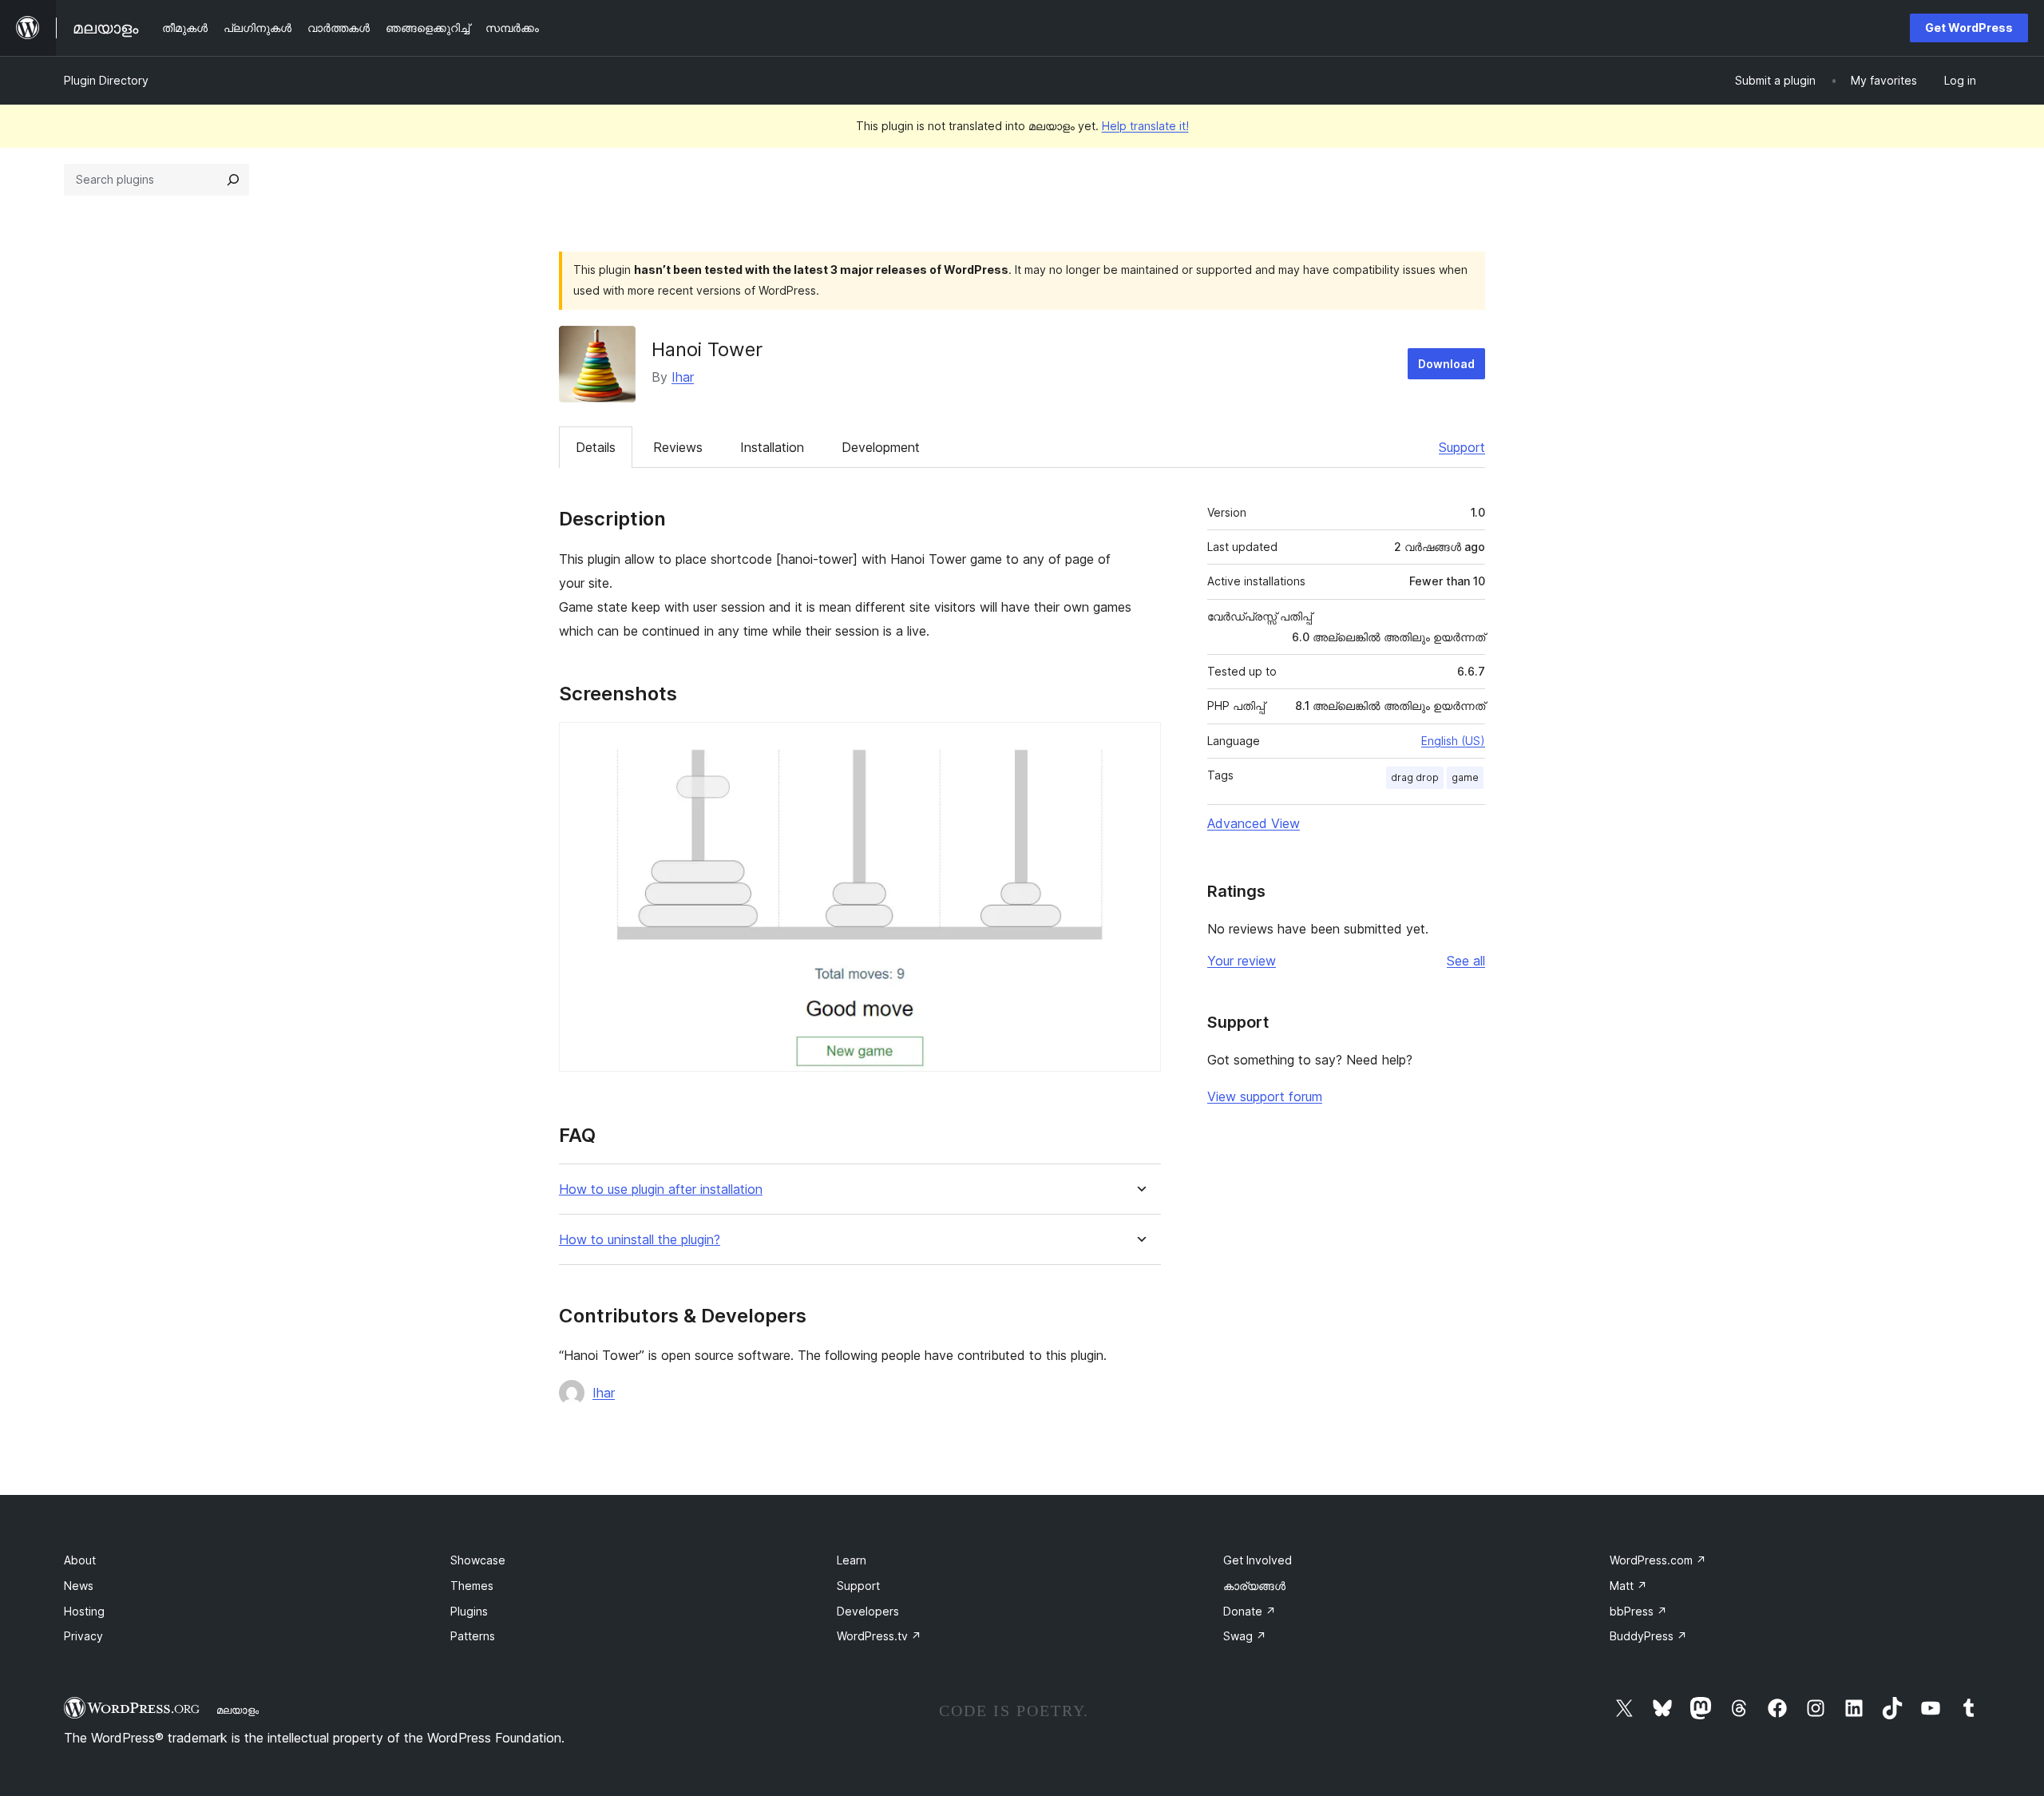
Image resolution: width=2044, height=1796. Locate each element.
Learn (852, 1560)
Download (1446, 364)
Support (1462, 447)
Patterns (473, 1636)
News (79, 1586)
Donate (1250, 1611)
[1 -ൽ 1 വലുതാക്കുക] (1139, 743)
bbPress (1638, 1611)
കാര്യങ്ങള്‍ (1254, 1586)
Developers (868, 1611)
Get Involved (1258, 1560)
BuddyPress (1648, 1636)
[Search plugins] (233, 180)
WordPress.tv (879, 1636)
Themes (472, 1586)
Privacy (83, 1636)
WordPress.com (1658, 1560)
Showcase (478, 1560)
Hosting (84, 1611)
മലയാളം (238, 1710)
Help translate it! (1145, 126)
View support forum (1265, 1096)
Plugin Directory (106, 80)
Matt (1628, 1586)
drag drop (1415, 777)
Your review (1242, 961)
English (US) (1453, 741)
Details (596, 447)
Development (881, 447)
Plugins (469, 1611)
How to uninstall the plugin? (640, 1240)
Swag (1245, 1636)
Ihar (683, 377)
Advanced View (1254, 823)
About (80, 1560)
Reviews (678, 447)
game (1465, 777)
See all (1466, 961)
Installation (772, 447)
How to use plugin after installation (661, 1189)
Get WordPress (1969, 28)
